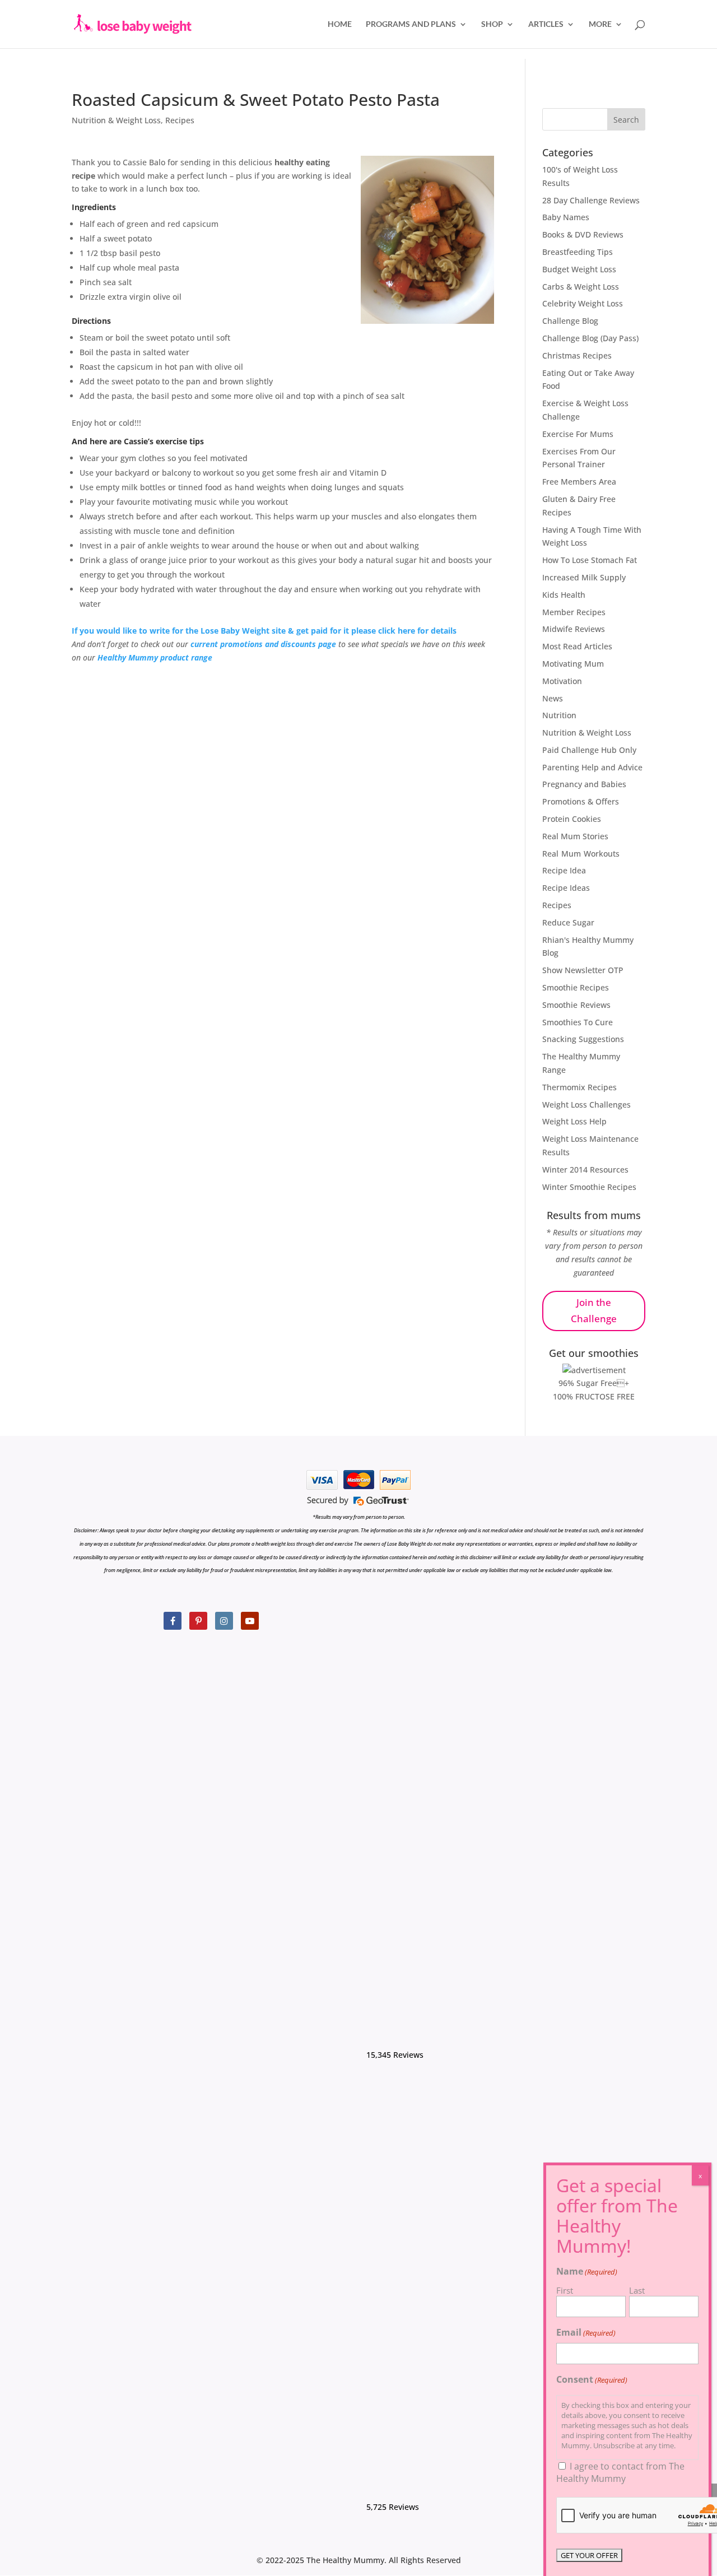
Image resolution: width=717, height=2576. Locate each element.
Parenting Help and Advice (592, 767)
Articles (546, 24)
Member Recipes (574, 612)
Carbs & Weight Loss (581, 287)
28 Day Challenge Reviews (591, 200)
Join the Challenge (594, 1310)
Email (586, 2332)
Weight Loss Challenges (586, 1105)
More (600, 24)
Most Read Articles (577, 646)
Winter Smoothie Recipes (589, 1187)
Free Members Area (579, 482)
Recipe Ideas (566, 888)
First (565, 2290)
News (553, 698)
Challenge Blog (570, 321)
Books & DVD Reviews (583, 234)
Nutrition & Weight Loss (116, 120)
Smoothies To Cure (578, 1022)
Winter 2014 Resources (585, 1170)
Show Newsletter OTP (583, 970)
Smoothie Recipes (576, 987)
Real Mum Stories (575, 836)
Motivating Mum (573, 664)
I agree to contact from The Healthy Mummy (620, 2472)
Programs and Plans (411, 24)
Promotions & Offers (581, 801)
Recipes (180, 120)
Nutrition (559, 715)
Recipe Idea (564, 870)
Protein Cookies (572, 819)
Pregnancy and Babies (584, 784)
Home (340, 24)
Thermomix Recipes (579, 1087)
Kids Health (564, 595)
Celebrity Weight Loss (583, 303)
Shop (492, 24)
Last (637, 2290)
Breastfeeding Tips (578, 252)
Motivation (562, 681)
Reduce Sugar (568, 922)
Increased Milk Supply (584, 577)
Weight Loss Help (574, 1121)
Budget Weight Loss (579, 269)
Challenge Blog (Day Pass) (590, 338)
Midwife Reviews (574, 629)
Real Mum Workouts (581, 854)
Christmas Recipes (577, 355)
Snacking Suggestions (583, 1039)
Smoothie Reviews (576, 1005)
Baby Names (566, 217)
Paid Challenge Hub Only (589, 750)
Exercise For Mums (578, 434)
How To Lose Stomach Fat (590, 560)
